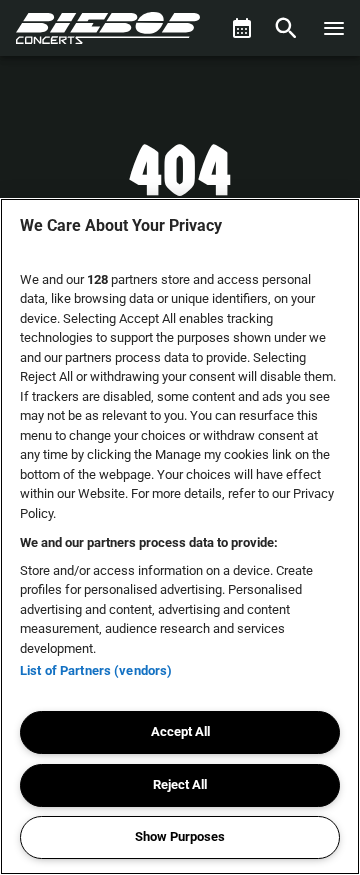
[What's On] (242, 28)
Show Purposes (180, 836)
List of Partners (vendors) (96, 670)
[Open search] (286, 28)
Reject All (180, 784)
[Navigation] (334, 28)
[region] (180, 536)
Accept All (180, 731)
